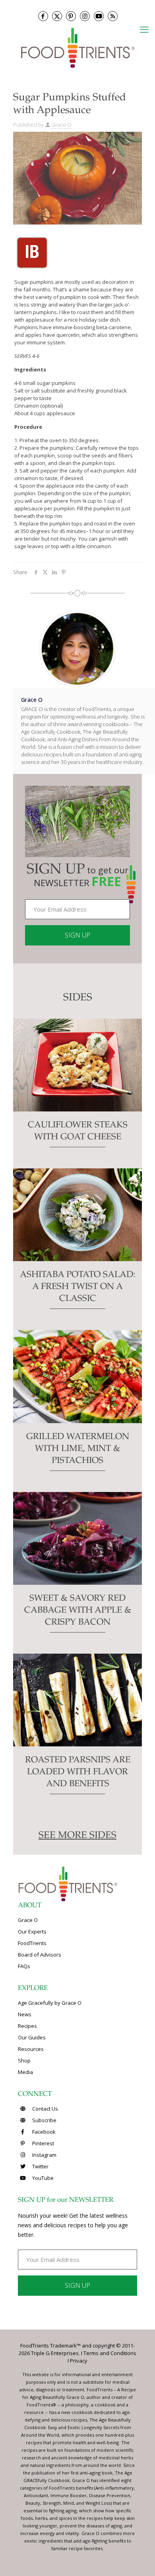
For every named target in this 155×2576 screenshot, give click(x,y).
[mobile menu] (144, 29)
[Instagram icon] (85, 16)
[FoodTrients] (77, 47)
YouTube (42, 2178)
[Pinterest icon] (71, 16)
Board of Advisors (40, 1955)
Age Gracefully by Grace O (50, 2003)
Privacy (79, 2361)
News (25, 2014)
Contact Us (45, 2109)
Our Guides (32, 2037)
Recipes (27, 2026)
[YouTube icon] (99, 16)
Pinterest (43, 2143)
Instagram (44, 2155)
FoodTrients (32, 1943)
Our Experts (32, 1932)
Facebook (43, 2132)
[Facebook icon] (43, 16)
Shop (24, 2060)
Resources (31, 2049)
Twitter (40, 2166)
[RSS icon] (113, 16)
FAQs (24, 1966)
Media (25, 2072)
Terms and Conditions (110, 2353)
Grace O (61, 125)
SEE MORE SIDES (77, 1836)
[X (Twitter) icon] (57, 16)
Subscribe (44, 2120)
